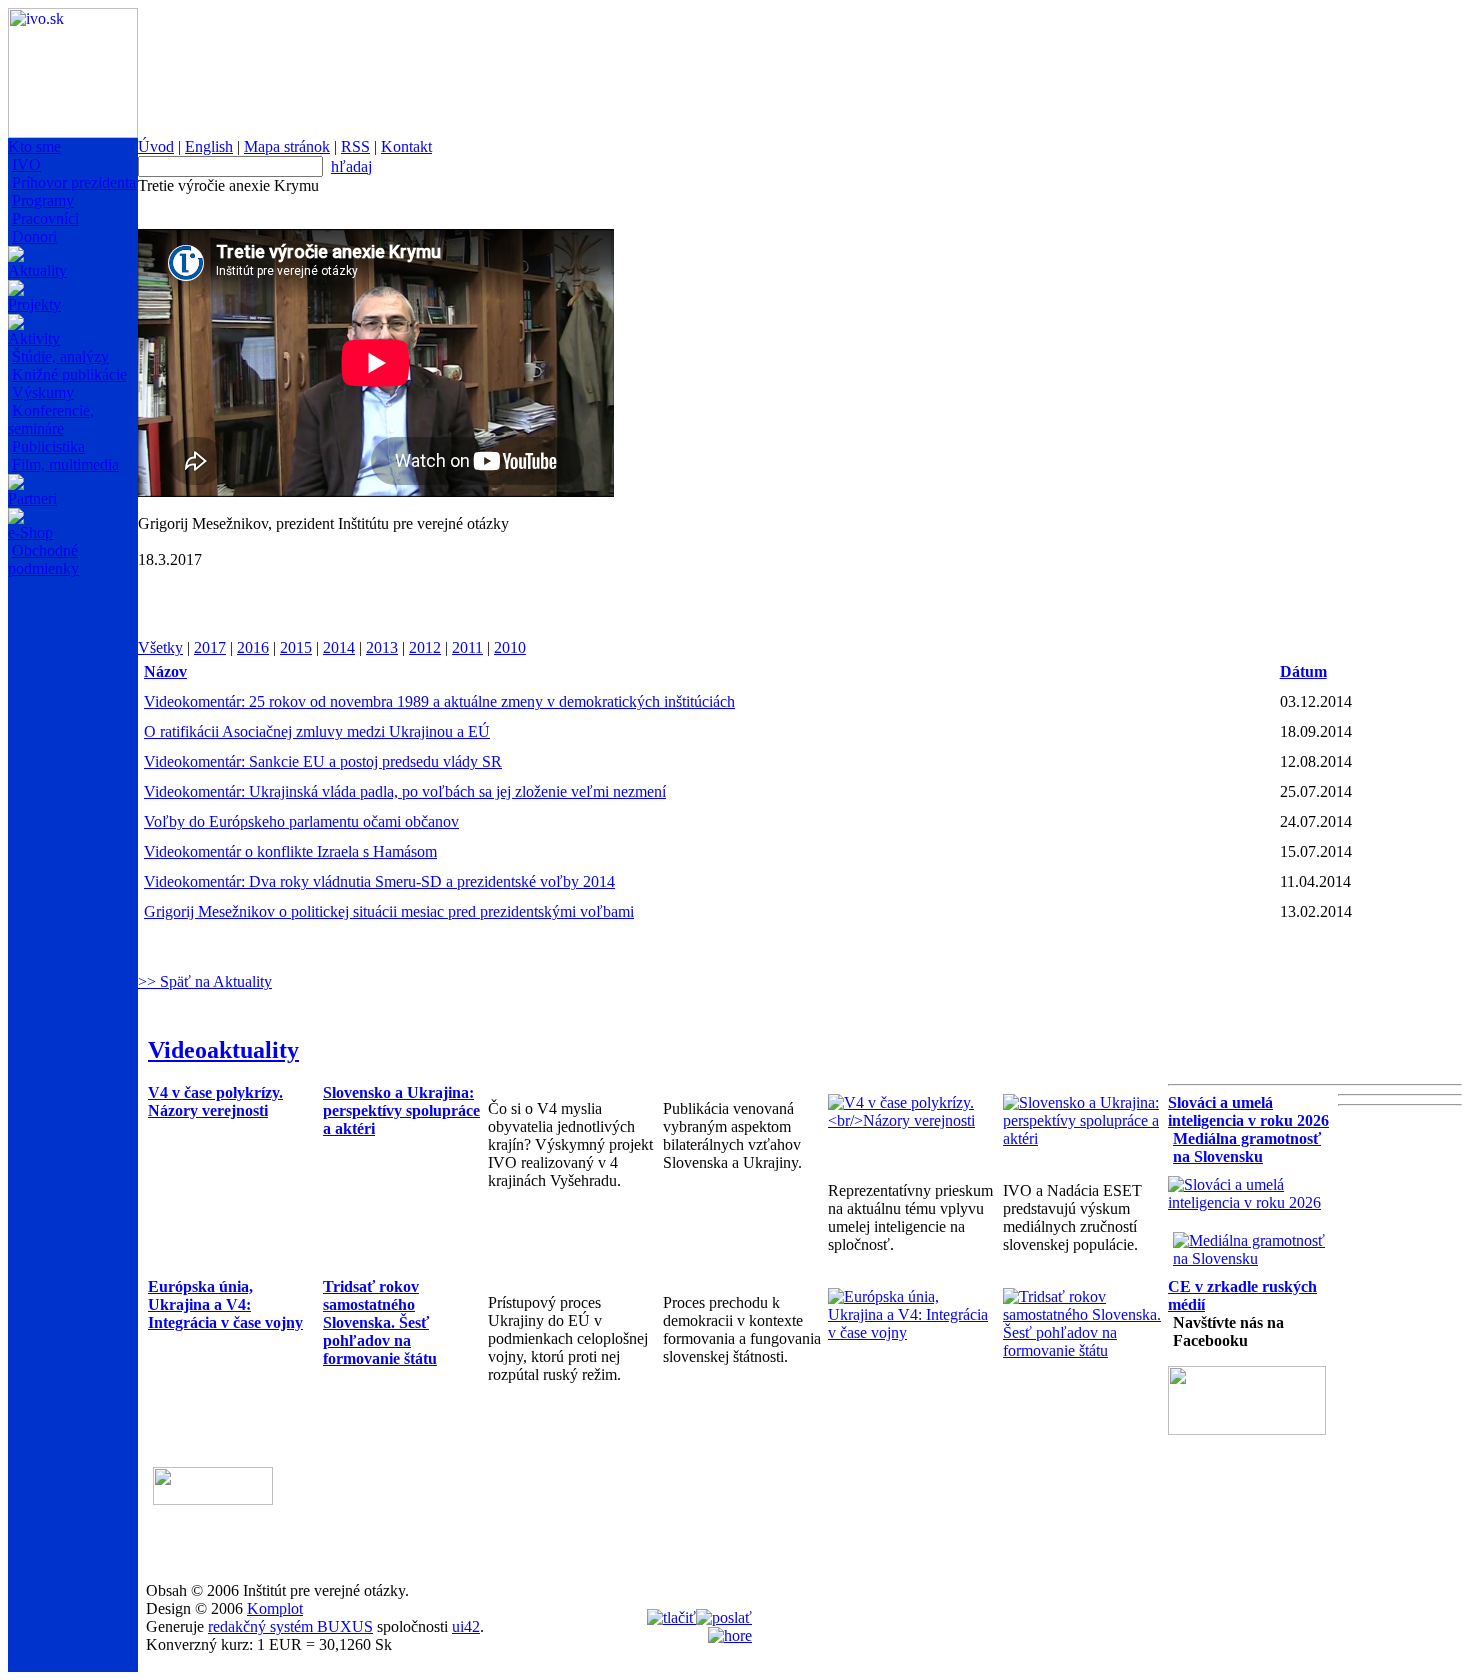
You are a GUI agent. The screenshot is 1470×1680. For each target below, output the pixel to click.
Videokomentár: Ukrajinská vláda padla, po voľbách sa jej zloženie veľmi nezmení (405, 791)
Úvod (156, 146)
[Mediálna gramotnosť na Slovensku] (1255, 1258)
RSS (355, 146)
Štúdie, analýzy (60, 356)
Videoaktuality (223, 1050)
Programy (43, 200)
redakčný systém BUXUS (290, 1626)
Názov (165, 671)
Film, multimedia (65, 464)
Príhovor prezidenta (74, 182)
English (209, 146)
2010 (510, 647)
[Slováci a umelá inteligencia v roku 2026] (1250, 1202)
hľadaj (351, 166)
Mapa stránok (287, 146)
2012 (425, 647)
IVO (26, 164)
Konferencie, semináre (51, 419)
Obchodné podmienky (43, 559)
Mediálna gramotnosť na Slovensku (1247, 1147)
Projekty (34, 304)
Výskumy (43, 392)
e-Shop (30, 532)
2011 (467, 647)
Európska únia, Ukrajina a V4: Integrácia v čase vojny (225, 1304)
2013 (382, 647)
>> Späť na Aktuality (205, 981)
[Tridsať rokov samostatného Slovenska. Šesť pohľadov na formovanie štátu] (1085, 1350)
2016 (253, 647)
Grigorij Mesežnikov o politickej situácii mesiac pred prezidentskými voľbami (389, 911)
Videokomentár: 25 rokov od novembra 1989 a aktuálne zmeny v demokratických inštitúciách (439, 701)
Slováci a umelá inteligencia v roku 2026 (1248, 1111)
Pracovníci (45, 218)
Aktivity (34, 338)
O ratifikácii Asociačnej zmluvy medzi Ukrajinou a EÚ (317, 731)
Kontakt (406, 146)
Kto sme (34, 146)
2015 (296, 647)
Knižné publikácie (69, 374)
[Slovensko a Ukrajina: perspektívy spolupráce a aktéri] (1085, 1138)
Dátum (1303, 671)
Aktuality (37, 270)
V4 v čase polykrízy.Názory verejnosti (215, 1101)
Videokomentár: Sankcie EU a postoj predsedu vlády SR (323, 761)
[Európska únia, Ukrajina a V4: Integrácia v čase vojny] (910, 1332)
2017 (210, 647)
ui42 (466, 1626)
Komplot (275, 1608)
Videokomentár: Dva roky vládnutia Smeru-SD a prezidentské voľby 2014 (379, 881)
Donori (34, 236)
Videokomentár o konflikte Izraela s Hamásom (290, 851)
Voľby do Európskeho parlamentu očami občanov (301, 821)
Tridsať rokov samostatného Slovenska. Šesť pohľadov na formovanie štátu (380, 1322)
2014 (339, 647)
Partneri (32, 498)
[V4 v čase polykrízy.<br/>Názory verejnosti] (910, 1120)
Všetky (160, 647)
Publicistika (48, 446)
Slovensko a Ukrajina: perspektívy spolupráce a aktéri (401, 1110)
